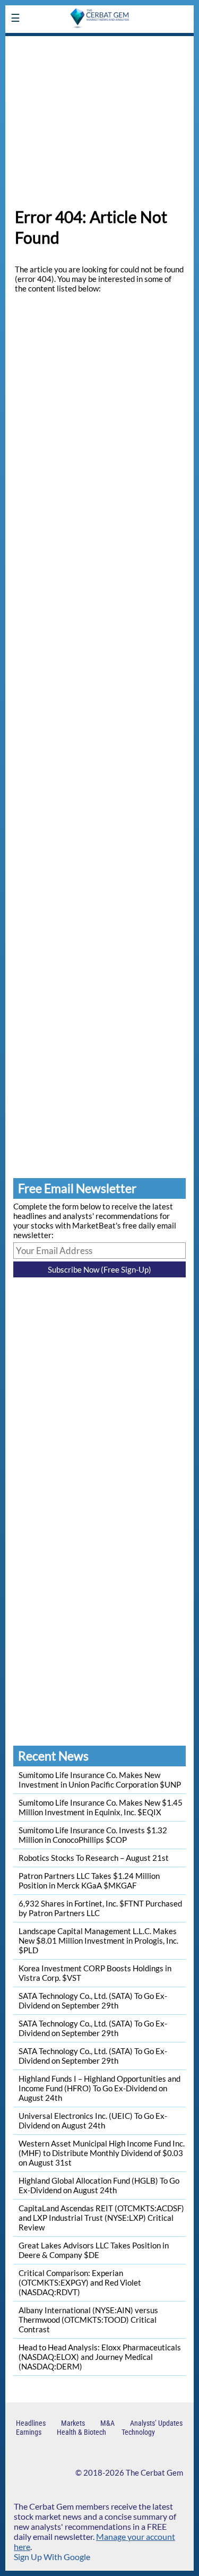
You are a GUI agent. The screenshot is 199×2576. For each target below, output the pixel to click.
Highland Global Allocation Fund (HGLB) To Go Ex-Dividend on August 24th (99, 2185)
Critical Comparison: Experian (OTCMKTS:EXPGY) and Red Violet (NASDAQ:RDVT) (80, 2282)
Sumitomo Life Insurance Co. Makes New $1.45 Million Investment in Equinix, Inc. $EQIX (101, 1807)
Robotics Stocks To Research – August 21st (94, 1858)
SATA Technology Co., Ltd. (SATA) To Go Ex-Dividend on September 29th (93, 2000)
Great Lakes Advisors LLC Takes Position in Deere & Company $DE (94, 2250)
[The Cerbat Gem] (99, 43)
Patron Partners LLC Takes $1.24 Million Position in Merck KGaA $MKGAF (89, 1881)
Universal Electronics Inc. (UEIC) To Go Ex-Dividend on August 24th (93, 2120)
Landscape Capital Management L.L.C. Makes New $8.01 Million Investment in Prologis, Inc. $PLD (98, 1940)
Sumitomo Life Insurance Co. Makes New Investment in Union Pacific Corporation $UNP (100, 1780)
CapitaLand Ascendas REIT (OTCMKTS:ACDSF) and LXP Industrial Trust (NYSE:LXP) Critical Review (101, 2218)
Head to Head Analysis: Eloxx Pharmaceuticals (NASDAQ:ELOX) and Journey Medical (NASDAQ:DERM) (100, 2357)
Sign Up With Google (52, 2557)
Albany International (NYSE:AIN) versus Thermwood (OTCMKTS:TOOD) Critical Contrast (88, 2320)
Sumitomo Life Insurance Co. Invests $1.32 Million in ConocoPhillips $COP (93, 1835)
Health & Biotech (81, 2432)
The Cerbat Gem (154, 2472)
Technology (138, 2432)
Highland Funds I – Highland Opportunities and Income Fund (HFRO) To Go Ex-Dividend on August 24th (99, 2088)
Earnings (29, 2432)
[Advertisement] (99, 116)
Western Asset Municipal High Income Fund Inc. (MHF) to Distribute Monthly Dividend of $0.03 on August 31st (102, 2153)
